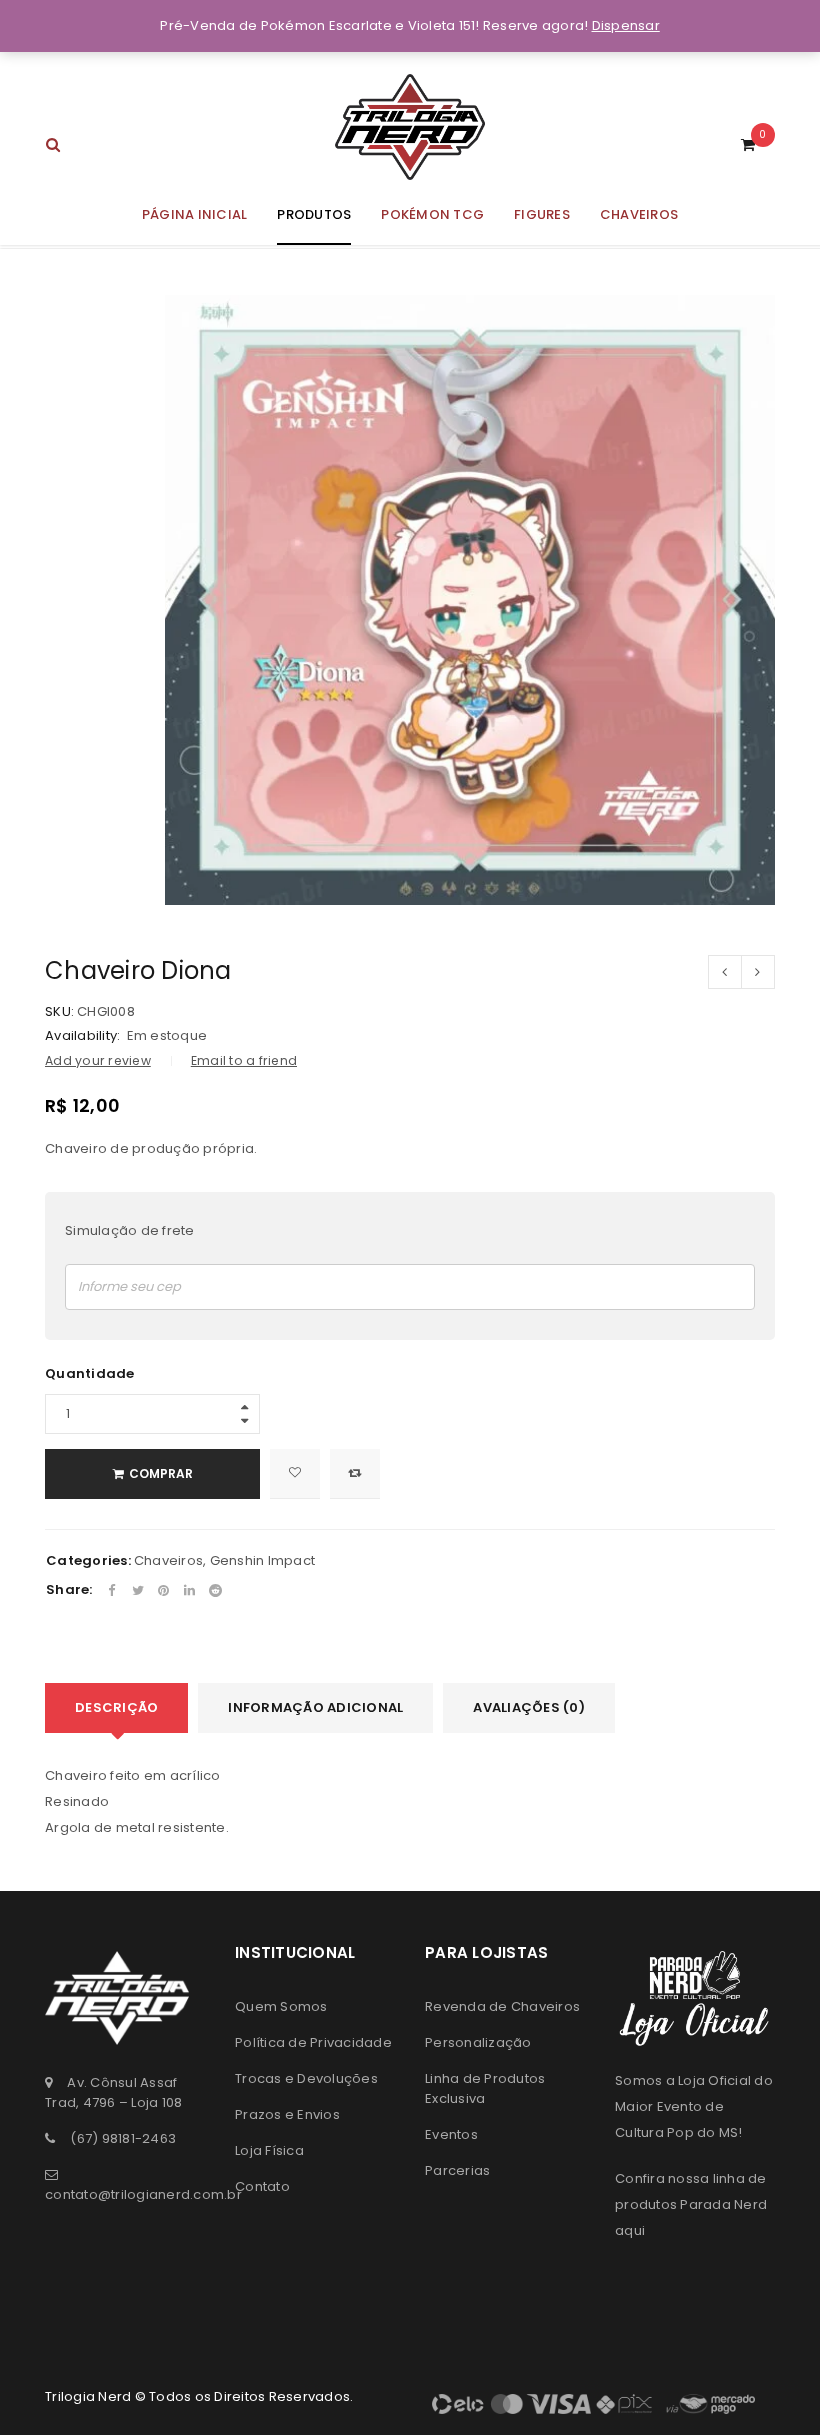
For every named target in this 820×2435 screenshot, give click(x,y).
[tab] (116, 1708)
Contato (262, 2186)
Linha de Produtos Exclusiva (485, 2088)
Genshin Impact (263, 1560)
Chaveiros (168, 1560)
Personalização (478, 2042)
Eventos (451, 2134)
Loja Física (269, 2150)
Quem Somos (281, 2006)
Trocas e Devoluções (306, 2078)
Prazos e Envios (287, 2114)
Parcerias (457, 2170)
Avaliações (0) (529, 1707)
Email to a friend (244, 1060)
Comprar (161, 1473)
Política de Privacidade (313, 2042)
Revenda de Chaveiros (502, 2006)
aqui (630, 2230)
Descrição (116, 1707)
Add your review (98, 1060)
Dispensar (626, 25)
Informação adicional (315, 1707)
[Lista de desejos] (295, 1474)
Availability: (82, 1036)
